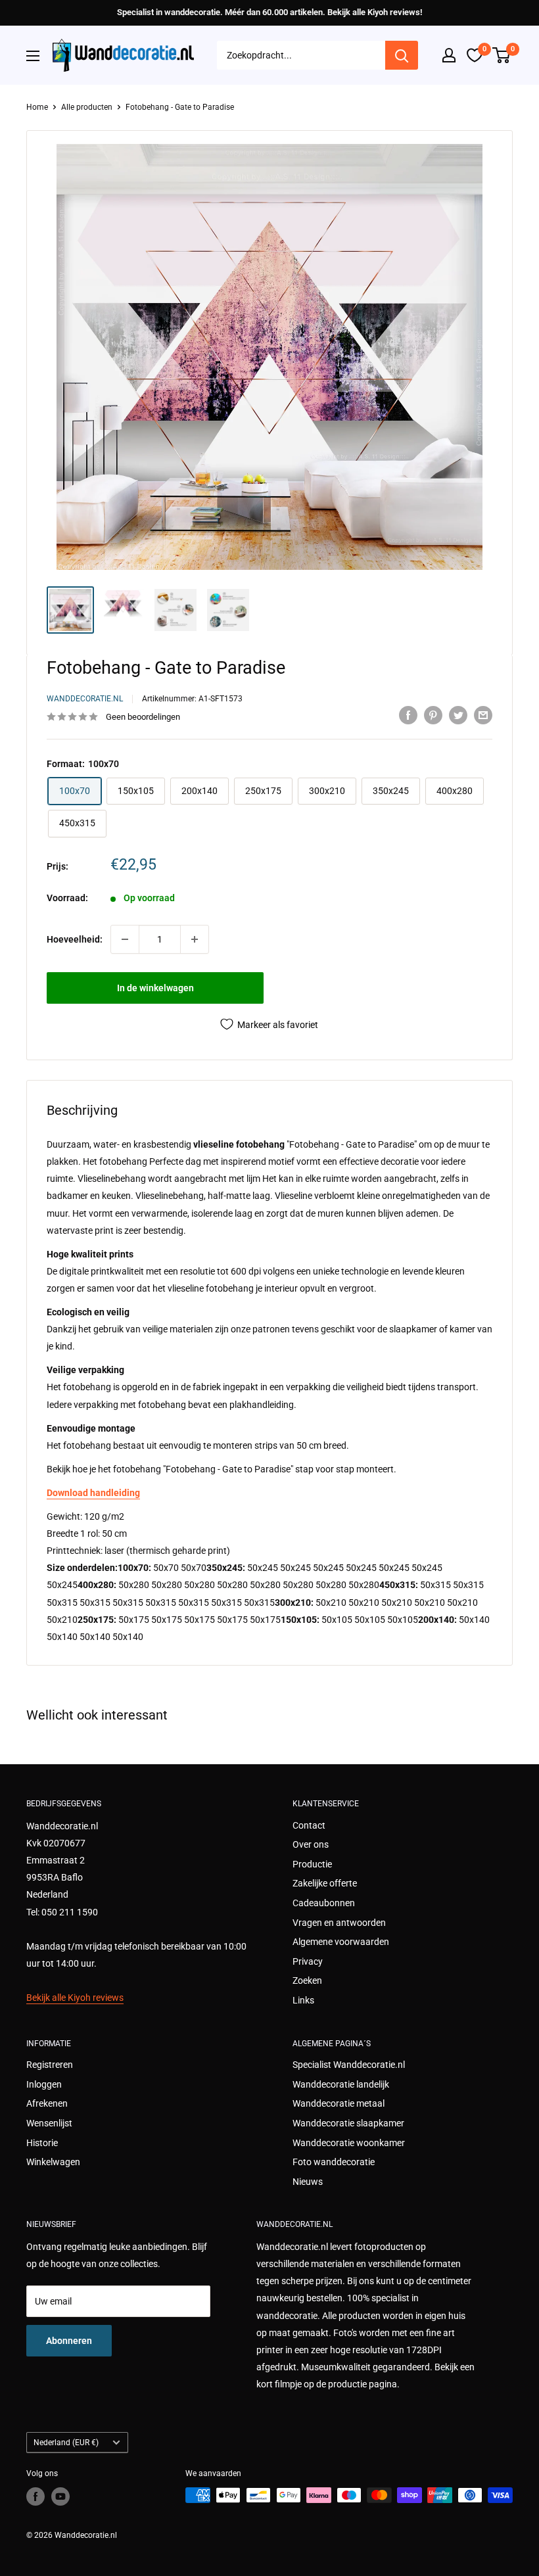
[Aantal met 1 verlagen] (125, 939)
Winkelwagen (53, 2162)
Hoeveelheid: (75, 939)
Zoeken (307, 1980)
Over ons (311, 1844)
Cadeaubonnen (324, 1903)
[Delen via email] (483, 715)
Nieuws (308, 2182)
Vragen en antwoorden (339, 1923)
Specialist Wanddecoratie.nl (349, 2065)
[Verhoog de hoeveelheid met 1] (195, 939)
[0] (502, 55)
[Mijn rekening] (449, 55)
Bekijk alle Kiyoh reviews (75, 1998)
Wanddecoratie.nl (85, 699)
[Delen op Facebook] (408, 715)
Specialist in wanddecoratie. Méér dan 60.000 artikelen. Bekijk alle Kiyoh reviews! (269, 12)
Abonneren (69, 2341)
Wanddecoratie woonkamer (349, 2143)
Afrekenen (47, 2103)
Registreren (50, 2065)
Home (37, 107)
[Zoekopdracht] (402, 55)
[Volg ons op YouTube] (60, 2496)
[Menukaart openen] (33, 56)
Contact (309, 1825)
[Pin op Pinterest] (433, 715)
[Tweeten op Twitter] (458, 715)
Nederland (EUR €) (66, 2443)
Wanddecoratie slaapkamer (348, 2123)
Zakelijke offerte (325, 1883)
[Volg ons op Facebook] (35, 2496)
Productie (312, 1864)
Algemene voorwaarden (341, 1942)
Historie (42, 2143)
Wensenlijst (49, 2123)
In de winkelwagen (155, 988)
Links (303, 2000)
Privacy (308, 1961)
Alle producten (87, 107)
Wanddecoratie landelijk (341, 2084)
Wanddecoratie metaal (339, 2103)
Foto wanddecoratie (334, 2162)
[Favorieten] (475, 55)
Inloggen (44, 2084)
